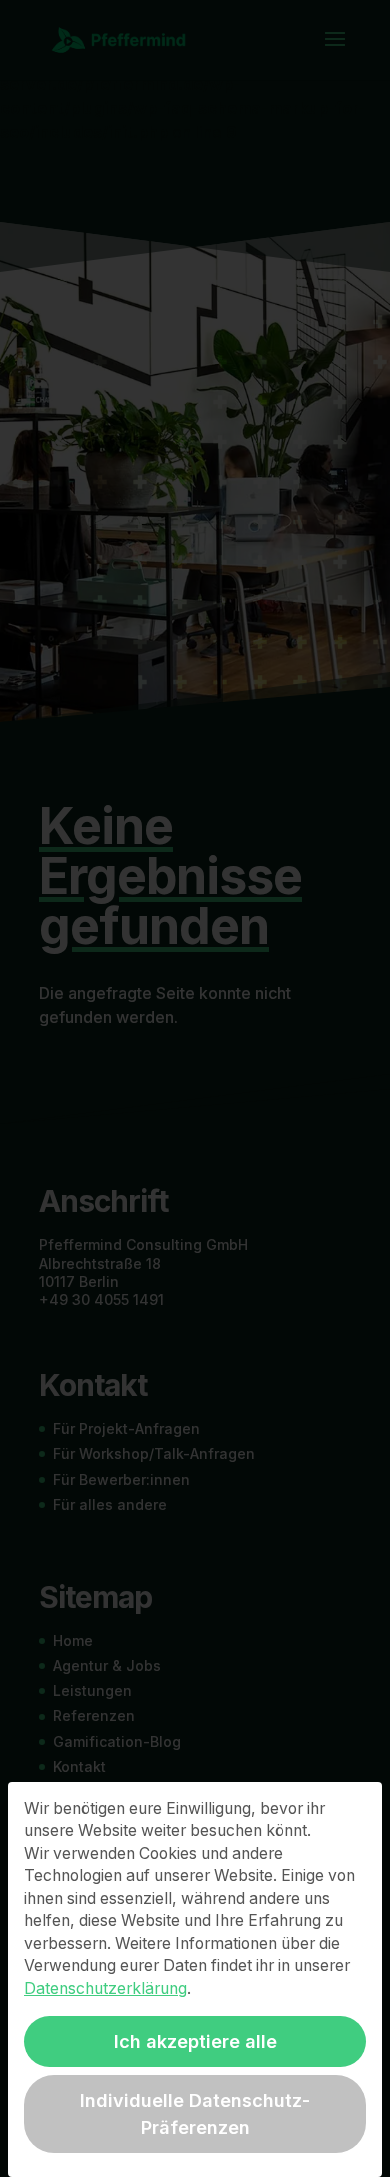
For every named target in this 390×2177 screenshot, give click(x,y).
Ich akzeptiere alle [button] (195, 2041)
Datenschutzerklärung (105, 1988)
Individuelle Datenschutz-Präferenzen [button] (195, 2114)
